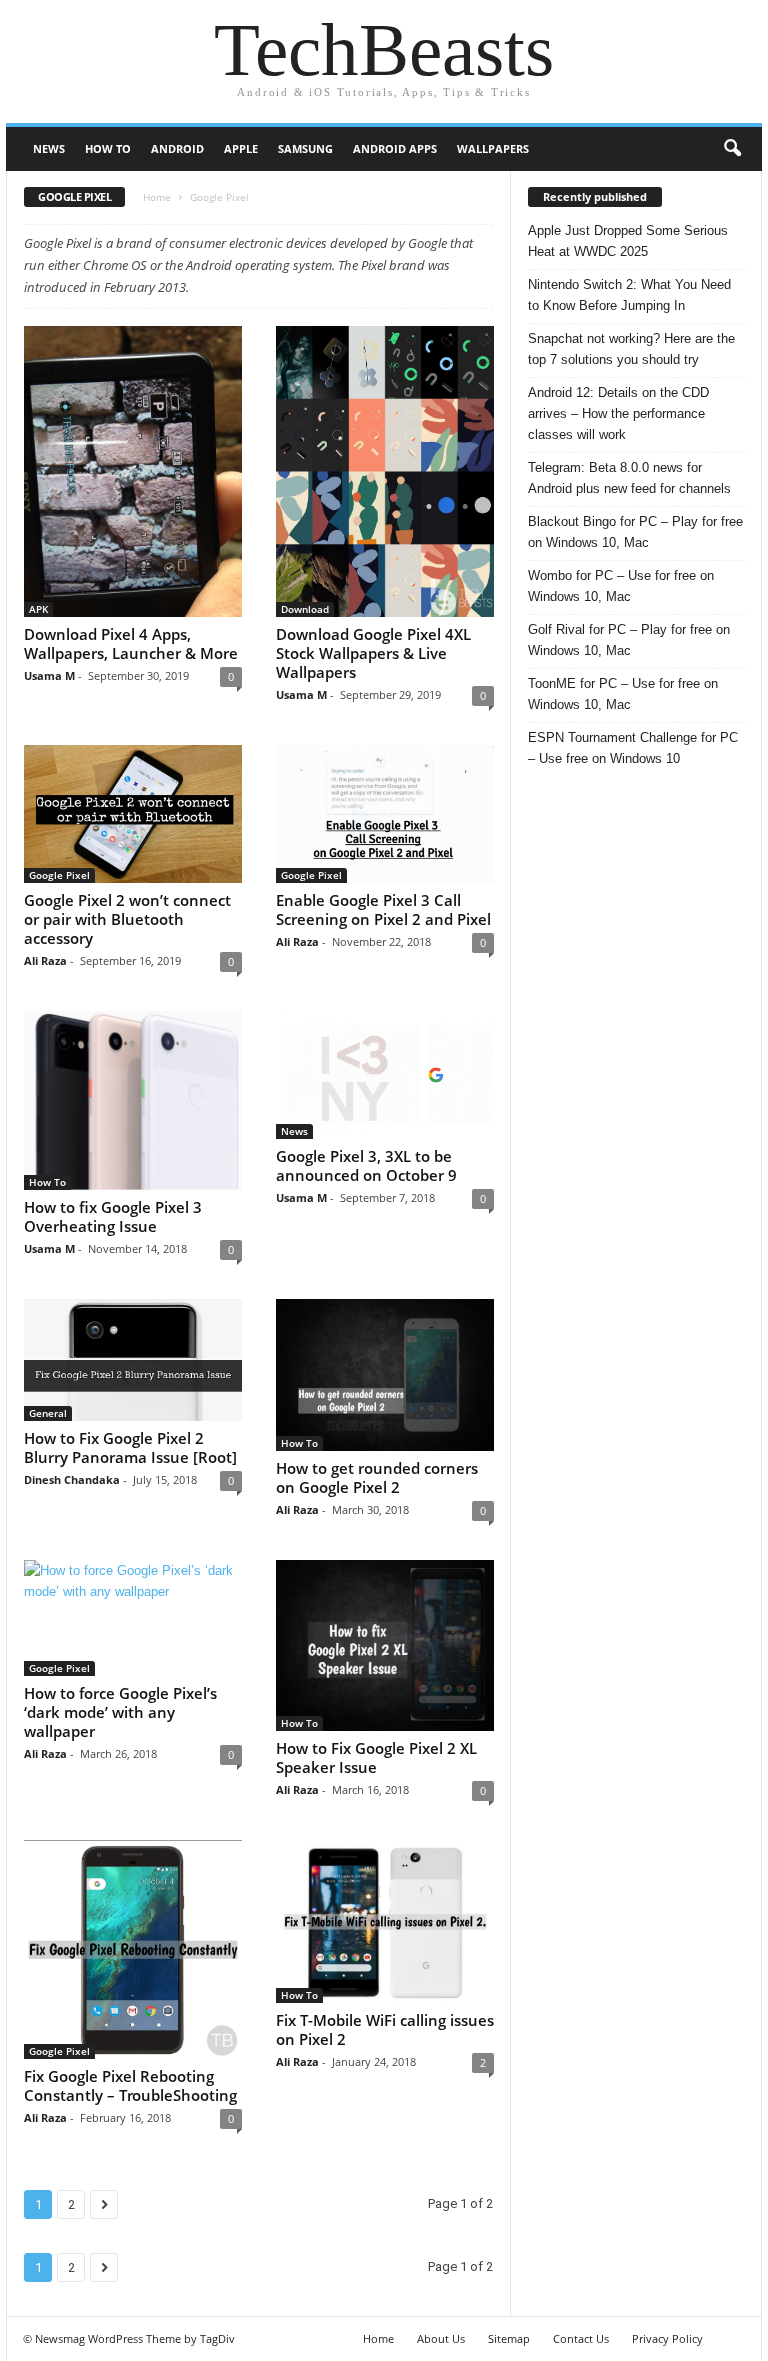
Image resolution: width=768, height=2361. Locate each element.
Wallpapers (493, 148)
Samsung (305, 148)
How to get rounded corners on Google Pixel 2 (377, 1477)
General (48, 1413)
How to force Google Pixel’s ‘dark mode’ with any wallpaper (120, 1712)
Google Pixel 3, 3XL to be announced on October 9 (366, 1165)
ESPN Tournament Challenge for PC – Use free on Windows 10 (633, 748)
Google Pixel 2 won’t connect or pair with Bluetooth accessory (127, 919)
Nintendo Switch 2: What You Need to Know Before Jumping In (629, 295)
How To (108, 148)
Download (305, 609)
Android (177, 148)
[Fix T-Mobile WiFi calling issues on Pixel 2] (385, 1921)
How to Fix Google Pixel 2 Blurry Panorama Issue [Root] (130, 1447)
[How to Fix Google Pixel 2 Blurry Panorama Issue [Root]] (133, 1360)
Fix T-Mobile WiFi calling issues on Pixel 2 (385, 2029)
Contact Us (581, 2338)
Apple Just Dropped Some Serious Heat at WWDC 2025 (628, 241)
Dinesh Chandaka (72, 1479)
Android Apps (395, 148)
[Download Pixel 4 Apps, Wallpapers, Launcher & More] (133, 471)
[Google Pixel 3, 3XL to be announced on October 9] (385, 1075)
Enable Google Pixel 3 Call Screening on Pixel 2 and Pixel (383, 909)
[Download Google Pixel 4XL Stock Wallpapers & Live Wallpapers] (385, 471)
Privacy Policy (667, 2338)
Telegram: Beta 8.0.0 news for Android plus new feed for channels (629, 478)
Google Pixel (59, 875)
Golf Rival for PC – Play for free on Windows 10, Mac (629, 640)
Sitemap (509, 2338)
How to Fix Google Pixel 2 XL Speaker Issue (376, 1757)
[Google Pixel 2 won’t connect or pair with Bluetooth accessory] (133, 814)
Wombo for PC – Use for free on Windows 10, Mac (621, 586)
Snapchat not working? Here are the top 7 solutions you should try (631, 349)
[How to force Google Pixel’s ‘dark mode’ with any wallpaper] (133, 1618)
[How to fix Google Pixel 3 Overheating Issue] (133, 1100)
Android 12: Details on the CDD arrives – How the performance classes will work (618, 413)
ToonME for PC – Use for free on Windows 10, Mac (623, 694)
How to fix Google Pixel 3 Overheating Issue (113, 1216)
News (49, 148)
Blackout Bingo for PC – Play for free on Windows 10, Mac (635, 532)
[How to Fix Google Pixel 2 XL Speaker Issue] (385, 1646)
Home (157, 197)
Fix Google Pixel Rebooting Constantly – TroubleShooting (130, 2085)
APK (38, 609)
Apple (241, 148)
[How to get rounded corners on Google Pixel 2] (385, 1374)
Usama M (49, 675)
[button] (732, 149)
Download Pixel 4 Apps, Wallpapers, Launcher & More (131, 643)
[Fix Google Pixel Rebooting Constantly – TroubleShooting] (133, 1949)
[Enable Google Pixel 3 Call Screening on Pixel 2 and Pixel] (385, 814)
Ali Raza (45, 960)
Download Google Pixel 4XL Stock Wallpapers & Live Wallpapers (373, 653)
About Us (441, 2338)
